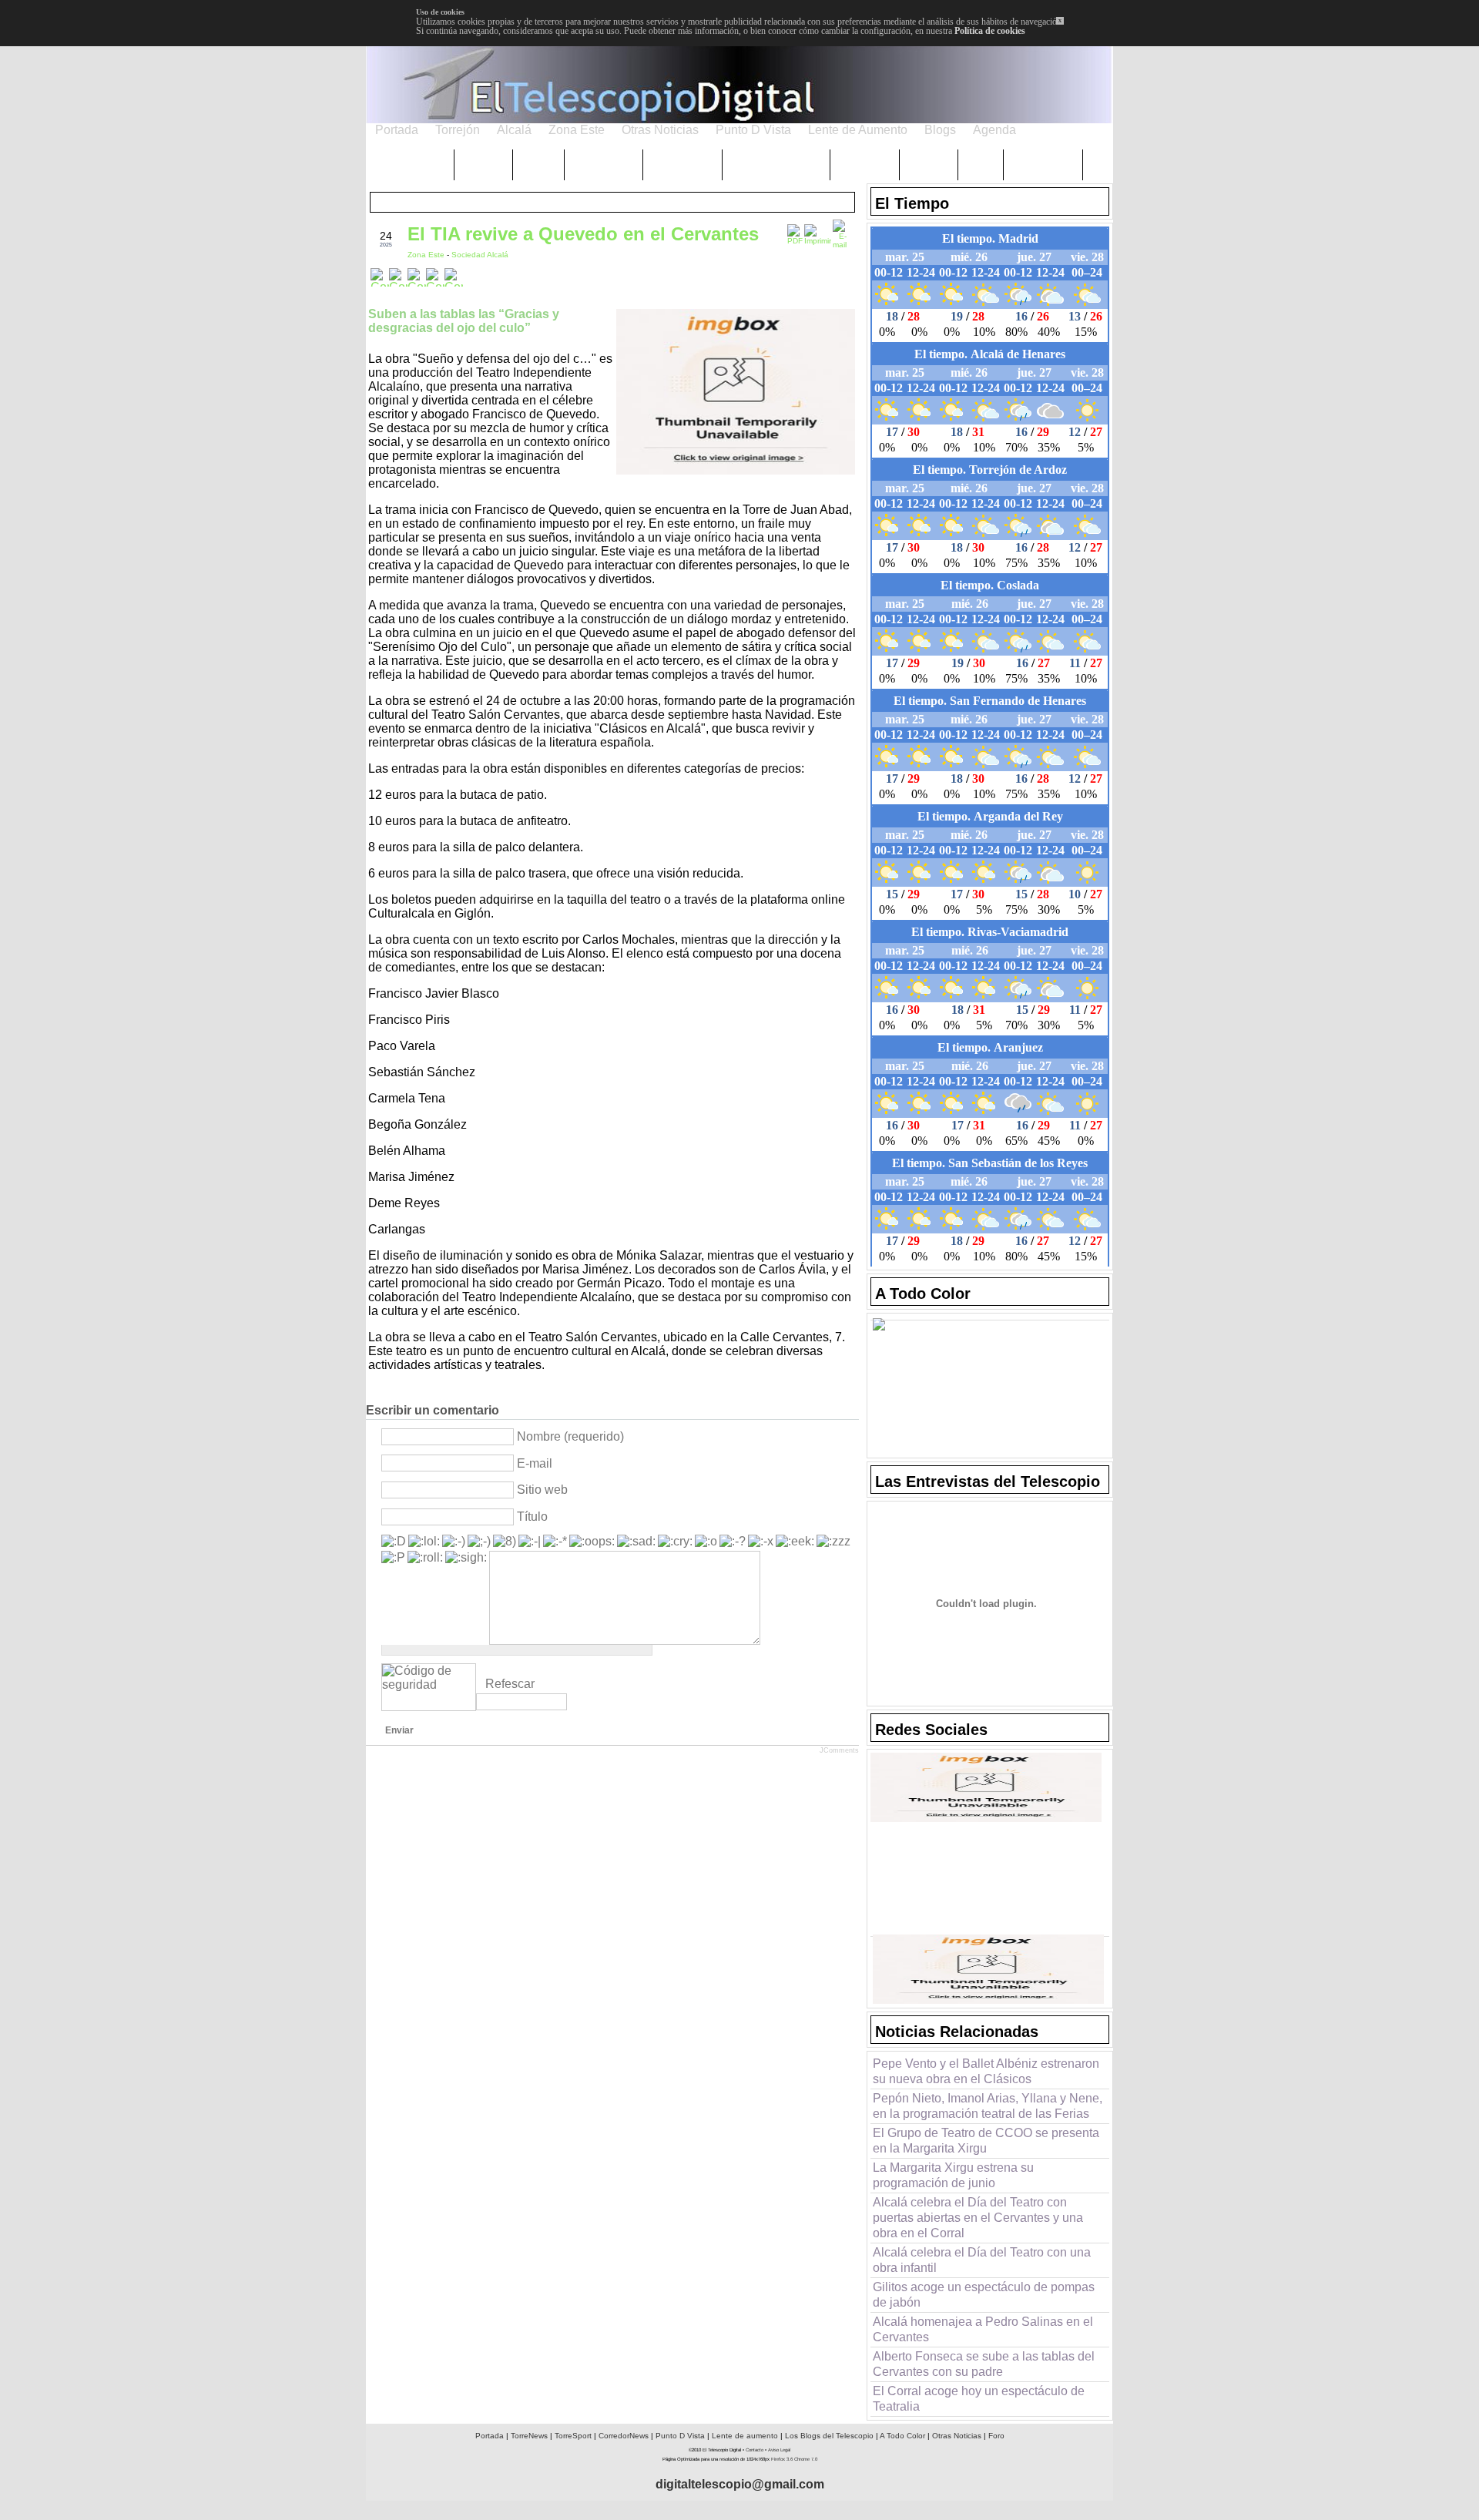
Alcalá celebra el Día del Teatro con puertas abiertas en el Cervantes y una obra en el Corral (978, 2218)
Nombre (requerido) (570, 1436)
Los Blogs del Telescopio (829, 2436)
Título (532, 1517)
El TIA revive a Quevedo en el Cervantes (583, 234)
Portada (490, 2436)
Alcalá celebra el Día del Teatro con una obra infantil (982, 2260)
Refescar (510, 1684)
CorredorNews (624, 2436)
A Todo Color (902, 2436)
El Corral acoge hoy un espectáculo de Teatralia (979, 2399)
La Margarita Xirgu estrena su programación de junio (953, 2175)
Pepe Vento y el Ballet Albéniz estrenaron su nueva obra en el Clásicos (986, 2071)
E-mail (535, 1463)
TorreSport (573, 2436)
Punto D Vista (680, 2436)
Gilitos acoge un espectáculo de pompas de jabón (984, 2295)
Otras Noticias (957, 2436)
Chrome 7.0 (806, 2459)
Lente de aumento (745, 2436)
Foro (996, 2436)
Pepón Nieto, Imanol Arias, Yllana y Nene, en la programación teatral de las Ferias (988, 2106)
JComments (839, 1750)
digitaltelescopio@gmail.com (740, 2484)
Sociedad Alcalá (480, 255)
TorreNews (529, 2436)
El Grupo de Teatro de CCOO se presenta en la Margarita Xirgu (986, 2141)
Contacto (755, 2450)
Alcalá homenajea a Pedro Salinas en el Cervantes (983, 2329)
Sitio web (542, 1490)
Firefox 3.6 (782, 2459)
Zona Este (427, 255)
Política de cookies (990, 31)
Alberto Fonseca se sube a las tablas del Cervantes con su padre (984, 2364)
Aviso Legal (779, 2450)
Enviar (399, 1730)
